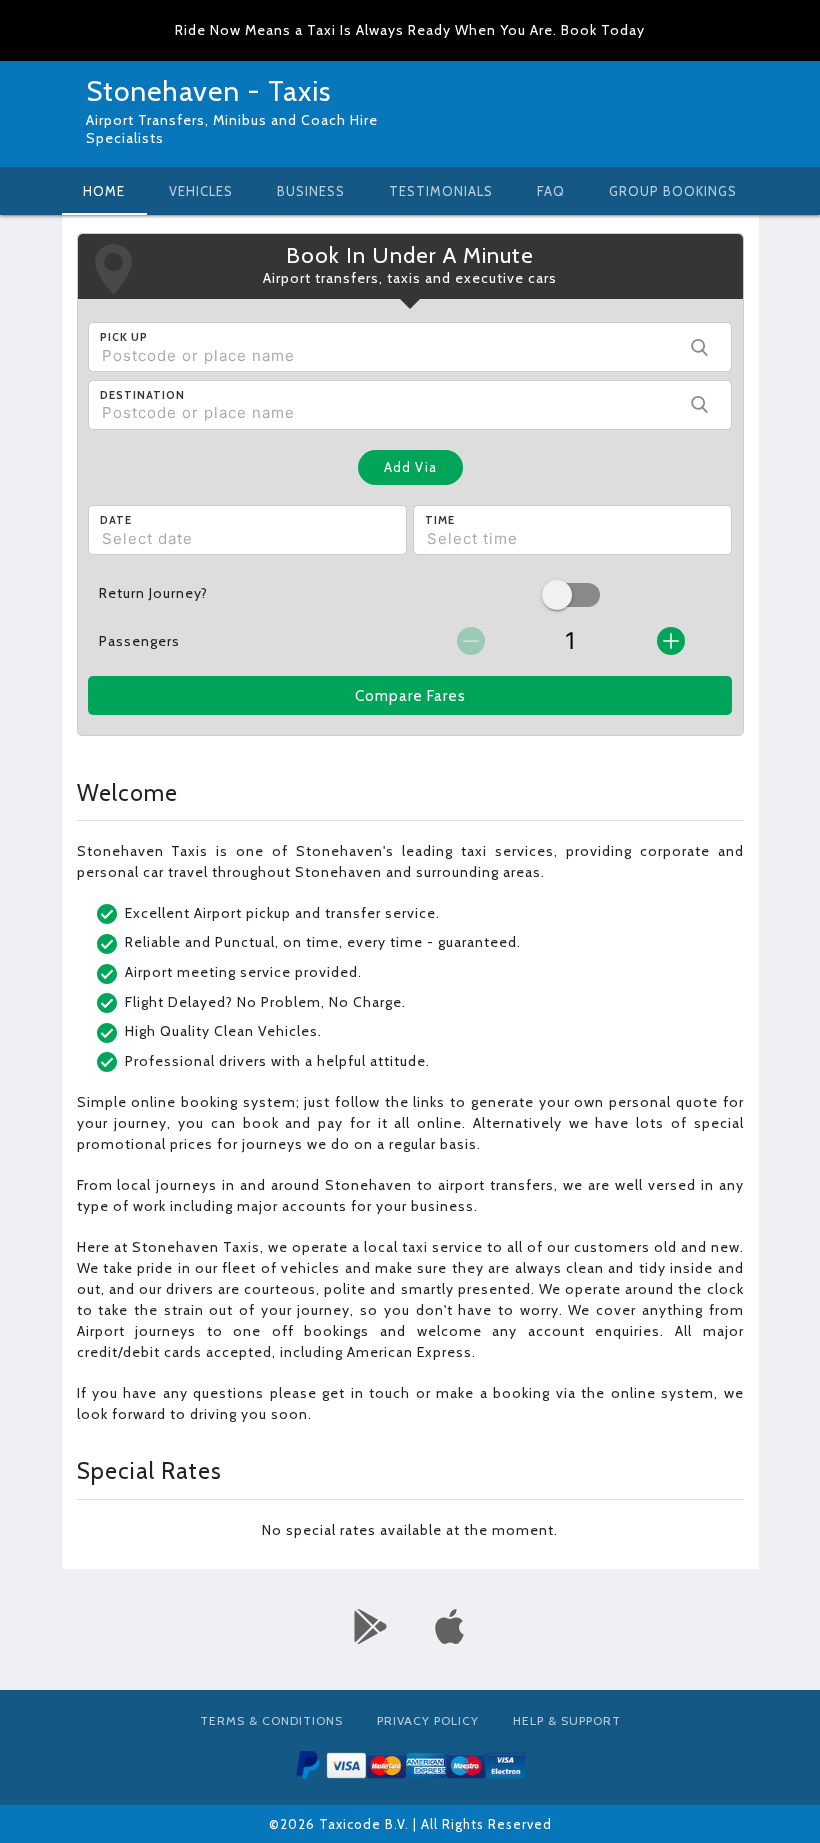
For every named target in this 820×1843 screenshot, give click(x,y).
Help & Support (567, 1720)
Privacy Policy (428, 1720)
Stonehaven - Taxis (208, 91)
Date (116, 520)
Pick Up (124, 337)
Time (440, 520)
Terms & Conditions (271, 1720)
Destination (142, 395)
